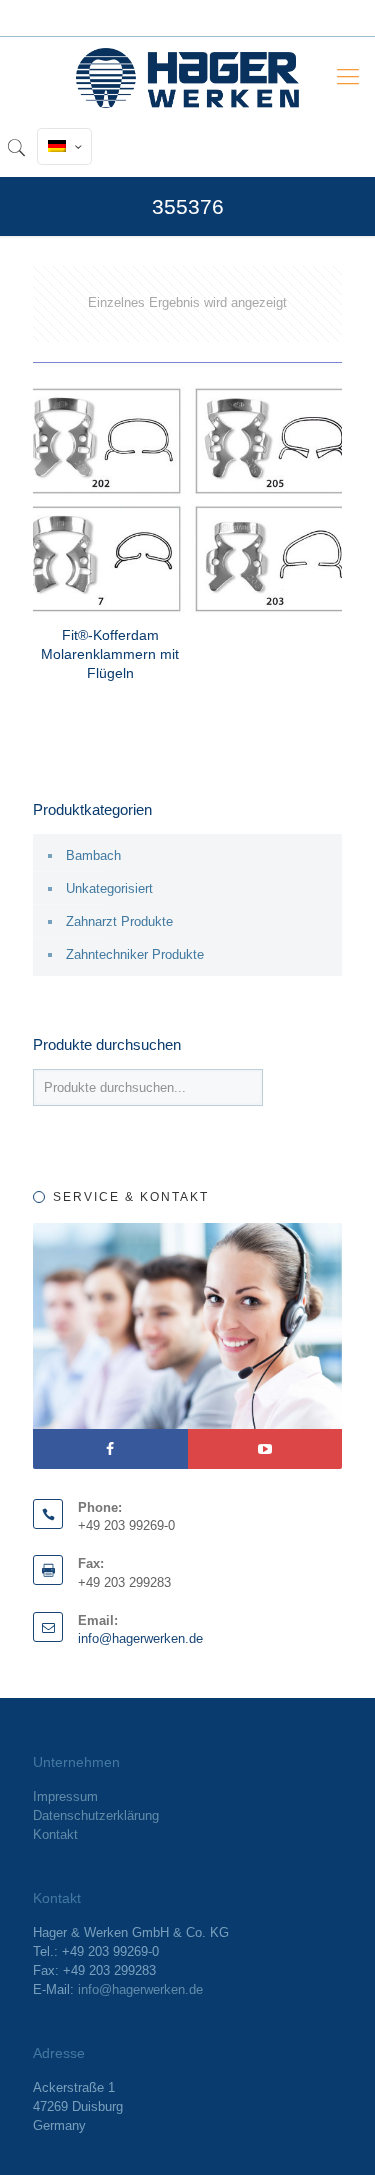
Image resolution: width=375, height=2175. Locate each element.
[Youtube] (265, 1449)
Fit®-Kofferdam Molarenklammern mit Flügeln (110, 654)
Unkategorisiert (109, 888)
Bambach (93, 855)
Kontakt (55, 1834)
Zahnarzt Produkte (119, 921)
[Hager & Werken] (187, 77)
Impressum (65, 1796)
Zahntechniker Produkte (135, 954)
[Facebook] (110, 1449)
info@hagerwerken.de (140, 1638)
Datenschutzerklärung (96, 1815)
